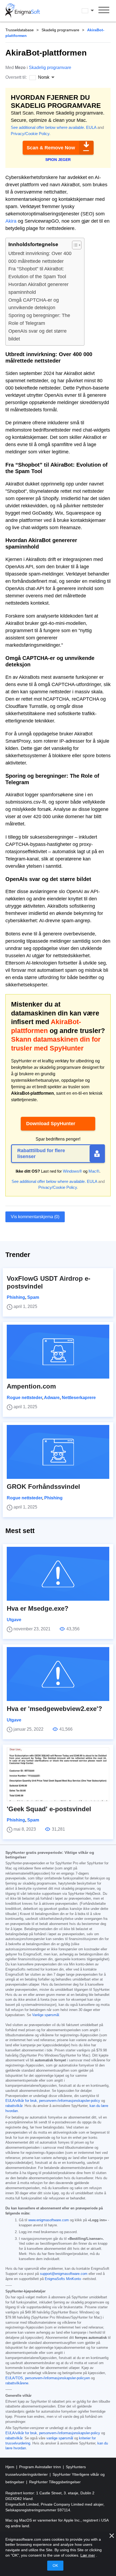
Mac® (94, 1171)
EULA (91, 127)
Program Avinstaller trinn (41, 2467)
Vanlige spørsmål (46, 2015)
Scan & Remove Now (51, 148)
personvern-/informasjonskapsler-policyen (57, 2378)
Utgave (14, 1620)
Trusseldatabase (20, 30)
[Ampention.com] (58, 1352)
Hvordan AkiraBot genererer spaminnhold (38, 288)
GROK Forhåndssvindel (43, 1487)
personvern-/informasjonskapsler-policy (70, 2101)
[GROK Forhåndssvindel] (58, 1452)
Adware (52, 1398)
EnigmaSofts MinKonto (63, 2279)
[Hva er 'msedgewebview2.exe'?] (58, 1674)
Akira (11, 221)
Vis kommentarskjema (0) (35, 1217)
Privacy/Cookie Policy (30, 134)
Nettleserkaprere (79, 1398)
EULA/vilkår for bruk (21, 2101)
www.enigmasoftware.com (49, 2220)
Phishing (16, 1297)
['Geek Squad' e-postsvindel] (58, 1774)
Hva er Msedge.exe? (38, 1608)
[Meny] (104, 11)
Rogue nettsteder (24, 1398)
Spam (33, 1297)
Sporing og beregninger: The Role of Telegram (39, 319)
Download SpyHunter (51, 1124)
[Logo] (23, 11)
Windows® (72, 1171)
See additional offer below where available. (48, 127)
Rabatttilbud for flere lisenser (41, 1153)
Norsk (93, 11)
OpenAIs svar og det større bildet (37, 335)
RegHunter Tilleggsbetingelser (55, 2482)
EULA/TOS (14, 2378)
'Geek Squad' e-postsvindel (49, 1809)
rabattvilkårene (17, 2383)
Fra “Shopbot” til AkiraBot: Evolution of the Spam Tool (37, 273)
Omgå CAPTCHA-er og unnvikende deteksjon (34, 304)
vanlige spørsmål (60, 2438)
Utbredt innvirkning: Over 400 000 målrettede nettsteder (40, 257)
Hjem (10, 2467)
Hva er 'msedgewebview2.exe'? (54, 1709)
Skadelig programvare (60, 30)
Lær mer (88, 2555)
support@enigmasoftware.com (64, 2274)
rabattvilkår (14, 2106)
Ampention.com (31, 1386)
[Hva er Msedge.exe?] (58, 1574)
